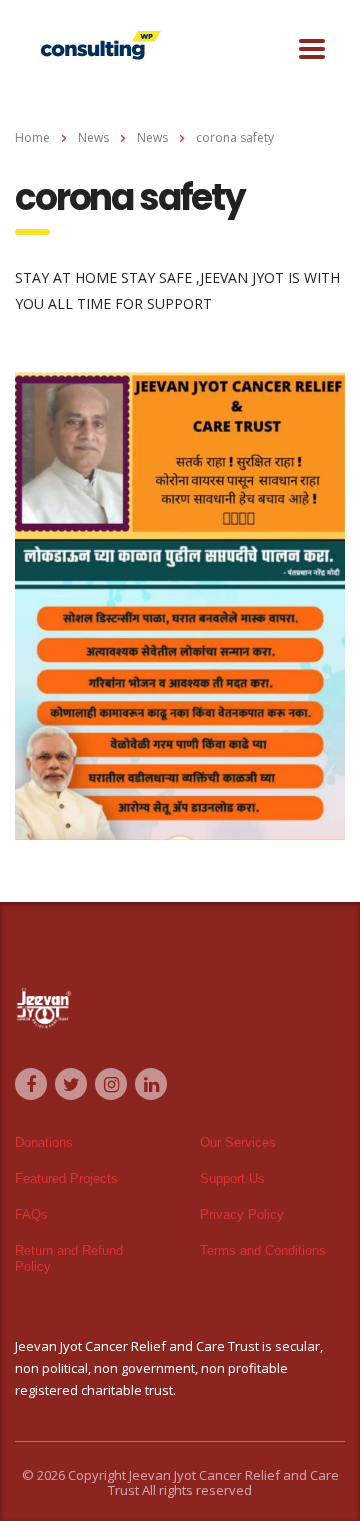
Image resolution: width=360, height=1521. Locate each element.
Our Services (238, 1142)
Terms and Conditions (263, 1250)
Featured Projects (66, 1178)
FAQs (31, 1214)
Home (32, 137)
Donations (44, 1142)
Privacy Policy (242, 1214)
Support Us (232, 1178)
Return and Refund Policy (69, 1258)
